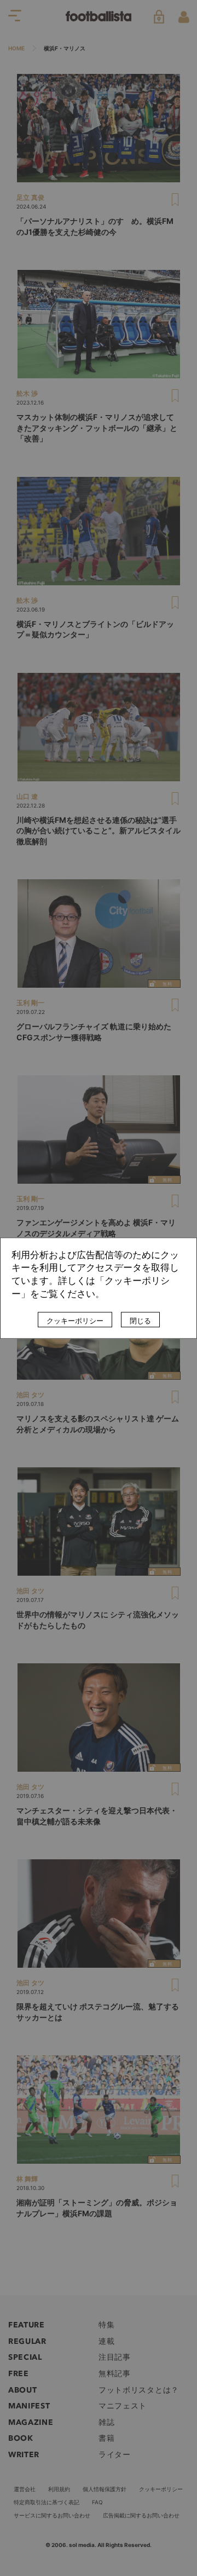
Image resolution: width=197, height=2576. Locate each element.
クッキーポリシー (75, 1321)
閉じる (140, 1321)
